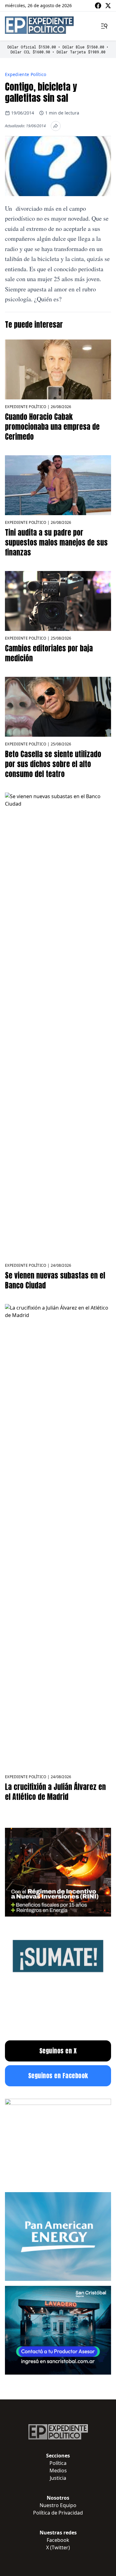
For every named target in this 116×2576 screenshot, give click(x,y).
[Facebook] (98, 6)
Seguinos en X (58, 2051)
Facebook (58, 2540)
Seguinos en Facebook (58, 2076)
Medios (58, 2470)
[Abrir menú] (104, 26)
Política (58, 2463)
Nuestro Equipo (58, 2505)
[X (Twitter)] (108, 6)
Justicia (58, 2478)
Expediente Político (26, 74)
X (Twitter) (58, 2547)
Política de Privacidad (58, 2513)
